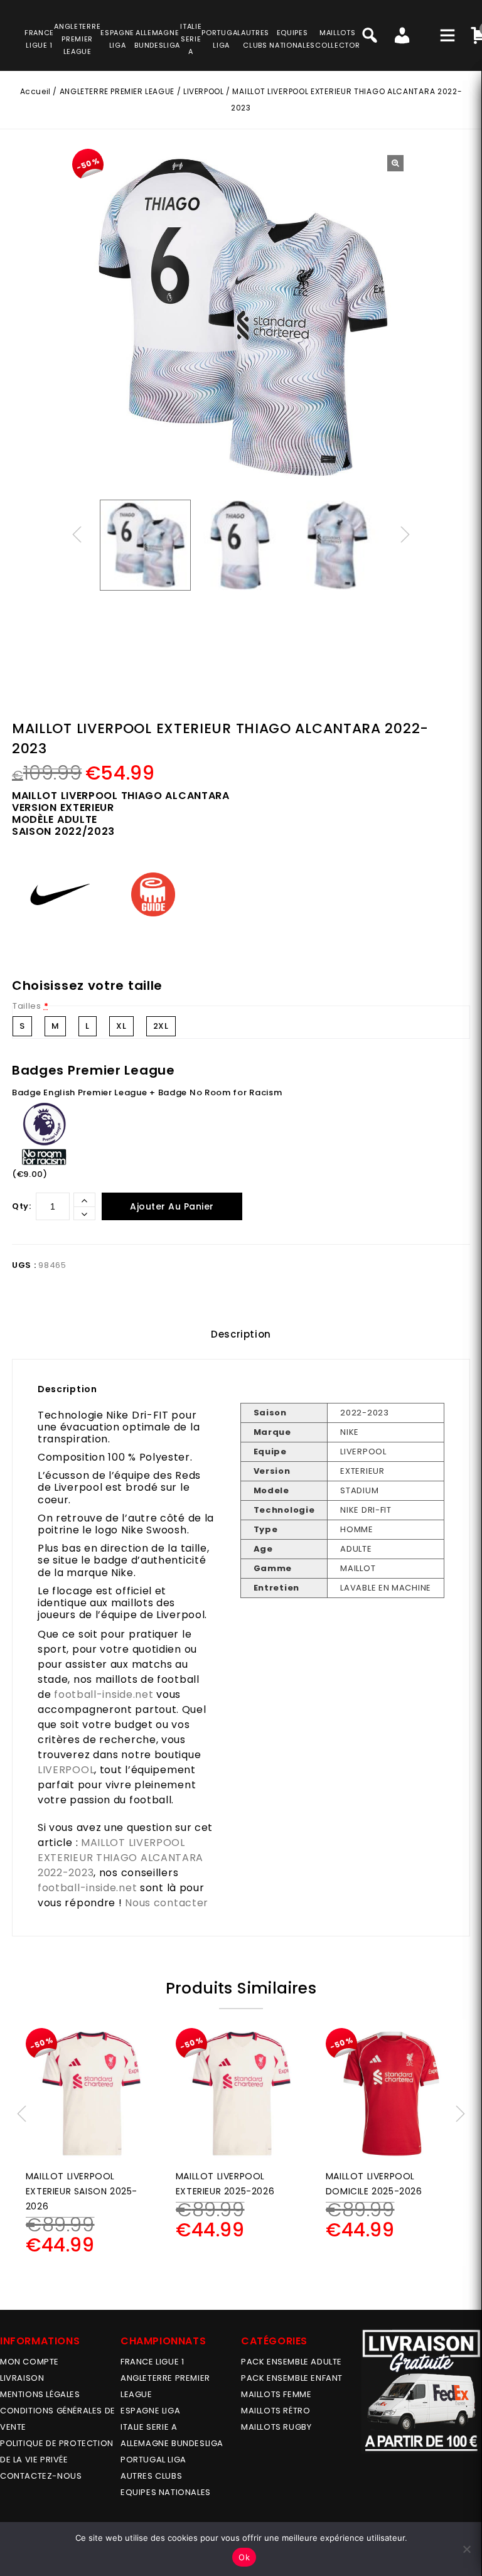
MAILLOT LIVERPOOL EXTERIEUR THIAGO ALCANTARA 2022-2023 (120, 1858)
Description (241, 1334)
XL (121, 1026)
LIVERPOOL (203, 91)
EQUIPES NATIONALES (166, 2492)
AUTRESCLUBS (255, 39)
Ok (244, 2557)
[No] (466, 2549)
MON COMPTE (29, 2362)
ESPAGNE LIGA (150, 2411)
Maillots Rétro (276, 2411)
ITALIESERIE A (191, 39)
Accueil (35, 91)
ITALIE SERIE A (149, 2427)
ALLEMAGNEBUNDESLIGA (157, 39)
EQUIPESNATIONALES (292, 39)
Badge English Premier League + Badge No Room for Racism (147, 1092)
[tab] (241, 1334)
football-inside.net (104, 1694)
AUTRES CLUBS (151, 2476)
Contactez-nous (41, 2476)
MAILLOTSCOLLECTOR (337, 39)
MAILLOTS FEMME (276, 2394)
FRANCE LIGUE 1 (152, 2362)
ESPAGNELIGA (117, 39)
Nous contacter (167, 1903)
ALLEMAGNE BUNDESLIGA (172, 2443)
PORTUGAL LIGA (153, 2460)
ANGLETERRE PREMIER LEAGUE (77, 39)
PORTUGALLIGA (221, 39)
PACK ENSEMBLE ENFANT (292, 2378)
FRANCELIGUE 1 (39, 39)
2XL (161, 1026)
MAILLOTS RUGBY (276, 2427)
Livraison (22, 2378)
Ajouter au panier (172, 1206)
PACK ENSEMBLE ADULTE (292, 2362)
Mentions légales (40, 2394)
